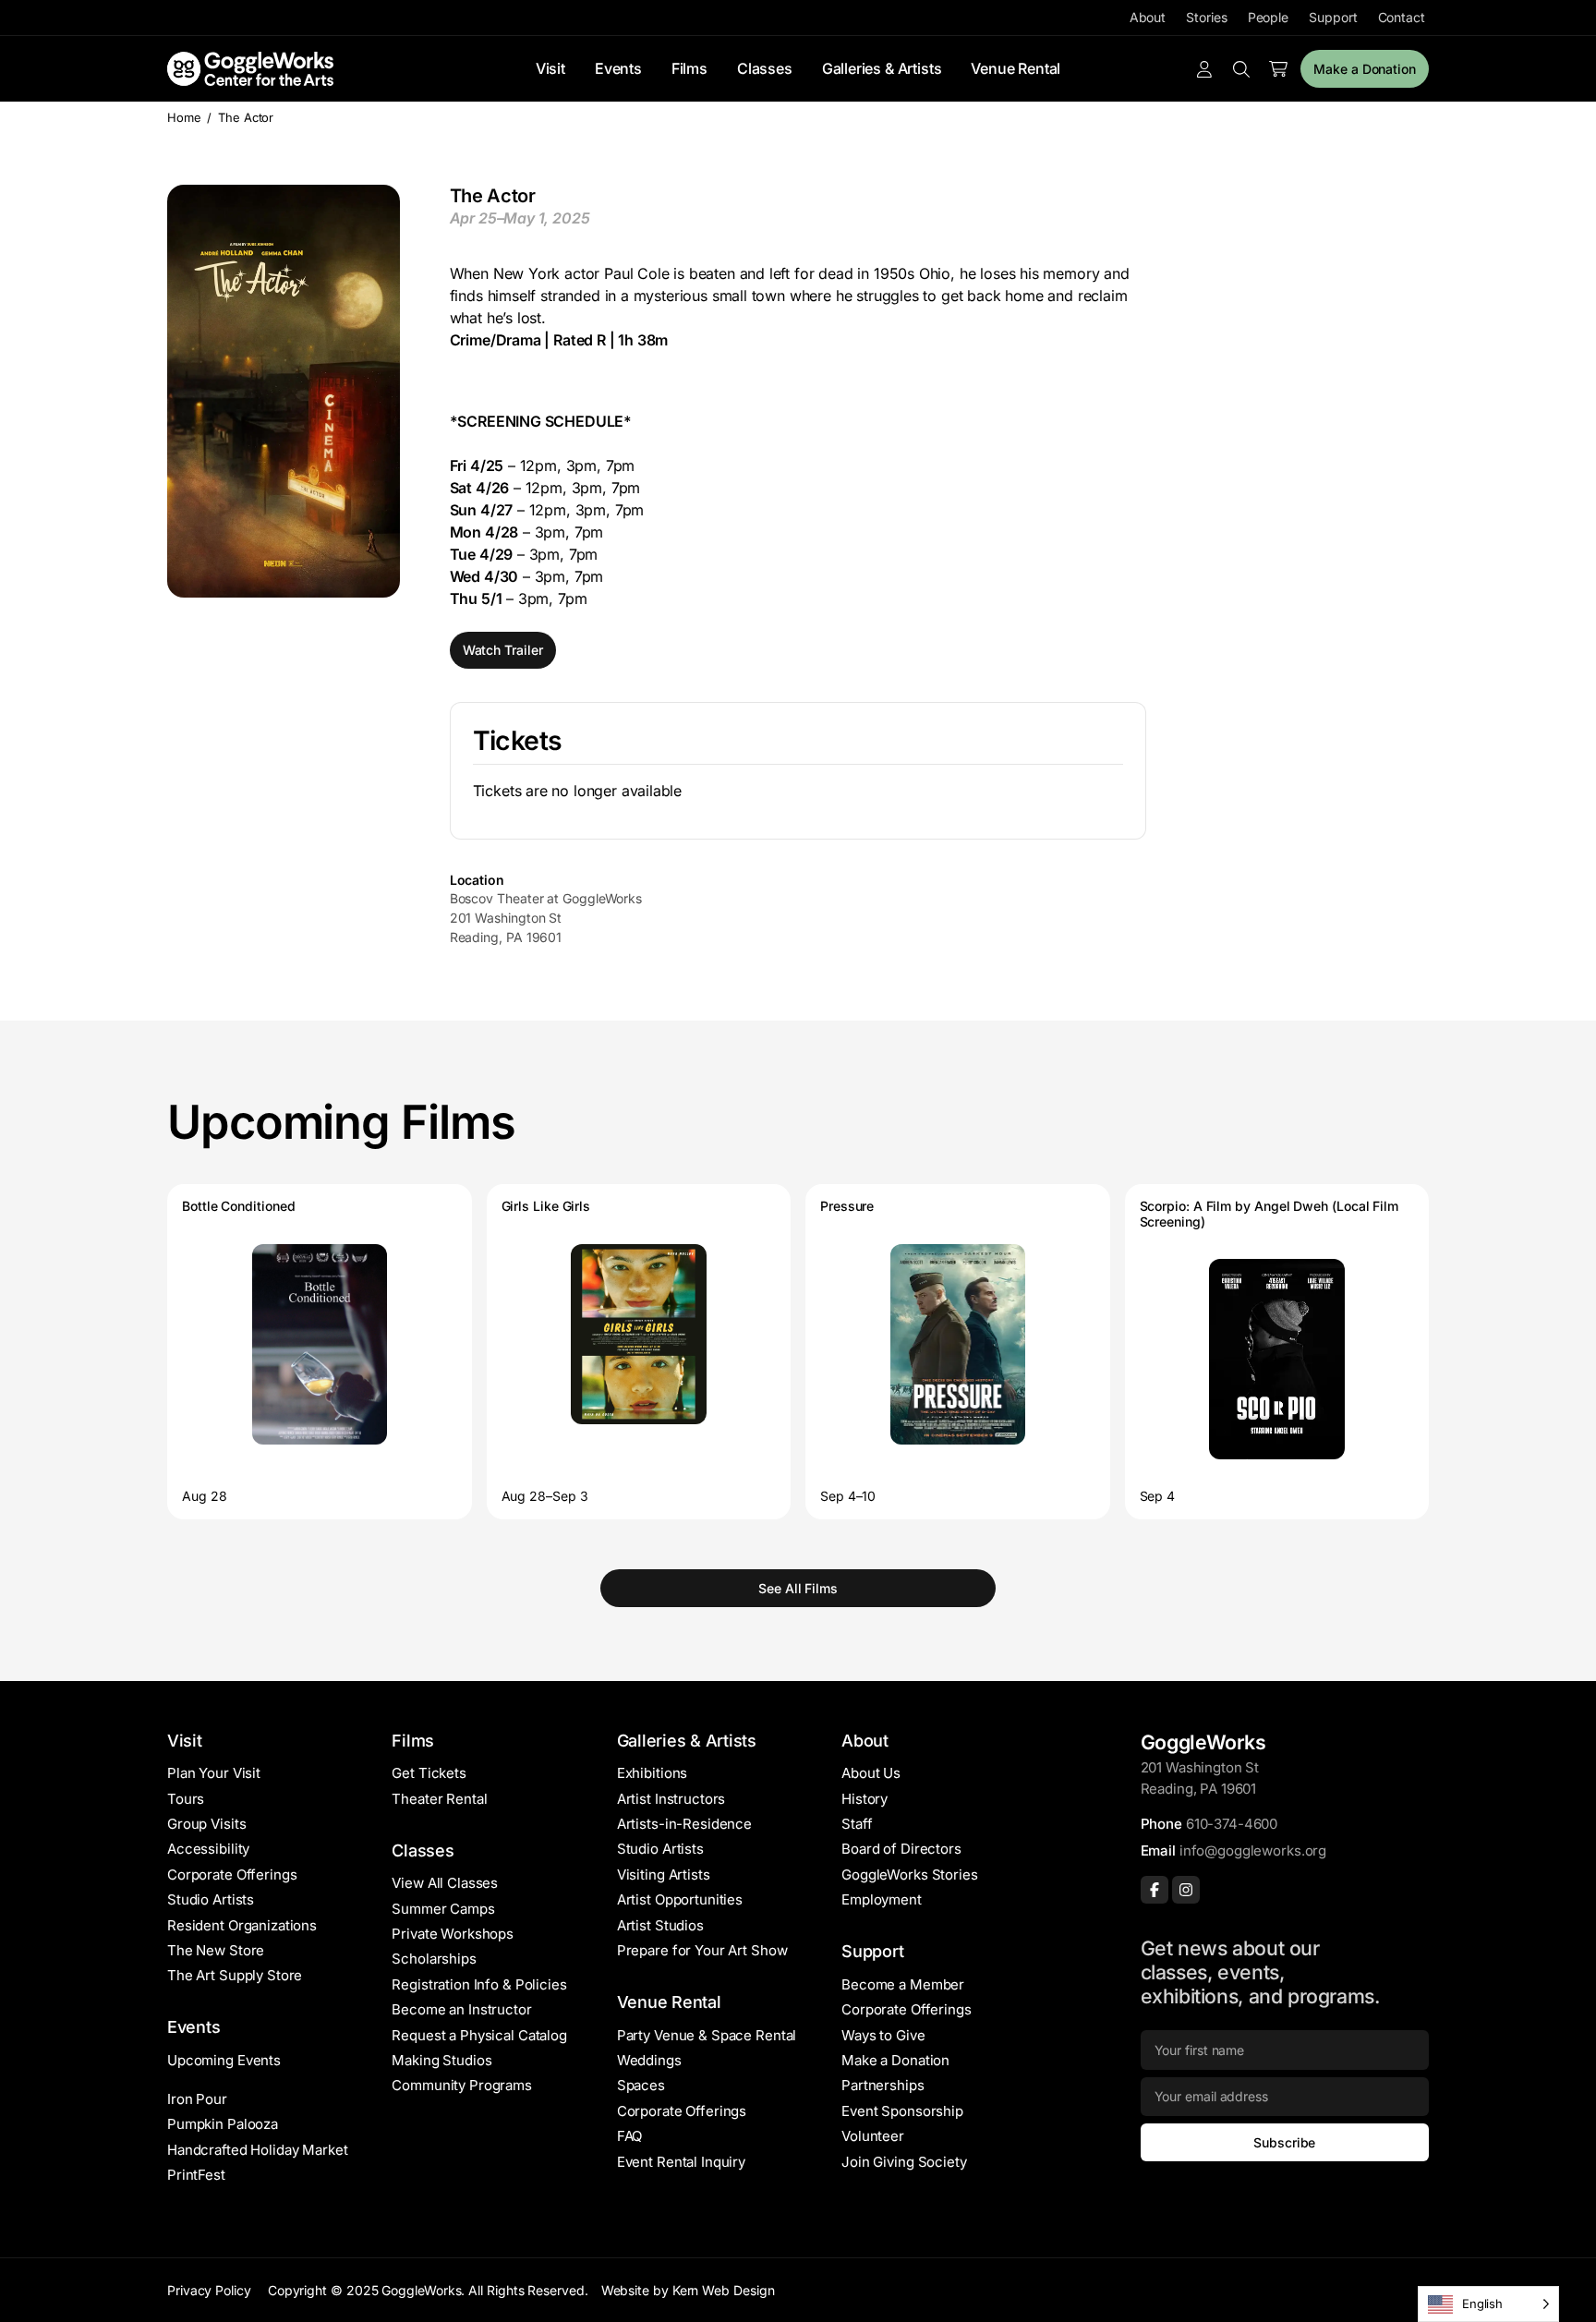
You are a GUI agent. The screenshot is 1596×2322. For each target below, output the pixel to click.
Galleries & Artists (882, 68)
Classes (765, 68)
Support (1333, 17)
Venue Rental (1016, 68)
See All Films (798, 1588)
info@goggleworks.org (1253, 1850)
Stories (1206, 17)
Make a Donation (1365, 69)
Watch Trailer (503, 650)
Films (689, 68)
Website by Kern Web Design (688, 2290)
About (1148, 17)
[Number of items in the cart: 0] (1278, 69)
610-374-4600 (1232, 1824)
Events (618, 68)
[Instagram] (1186, 1890)
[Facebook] (1155, 1890)
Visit (550, 68)
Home (184, 117)
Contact (1402, 17)
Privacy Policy (209, 2290)
